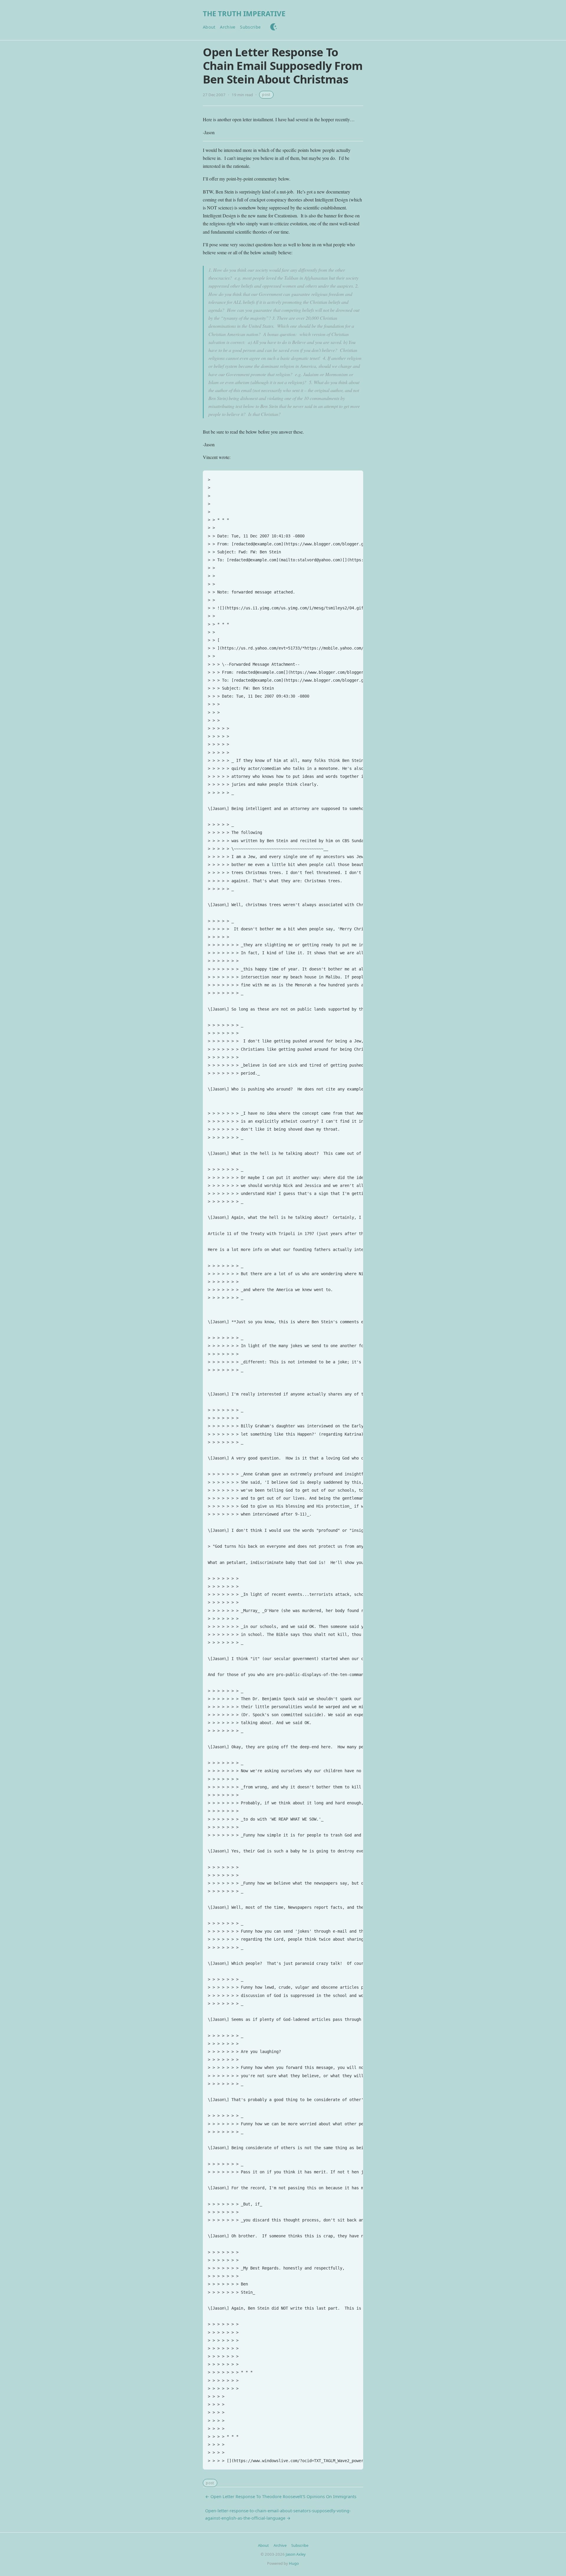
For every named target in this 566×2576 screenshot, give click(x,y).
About (209, 27)
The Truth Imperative (244, 13)
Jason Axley (296, 2554)
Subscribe (250, 27)
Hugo (294, 2563)
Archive (228, 27)
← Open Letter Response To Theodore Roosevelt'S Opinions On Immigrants (281, 2497)
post (266, 95)
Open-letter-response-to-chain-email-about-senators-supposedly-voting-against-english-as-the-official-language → (278, 2514)
